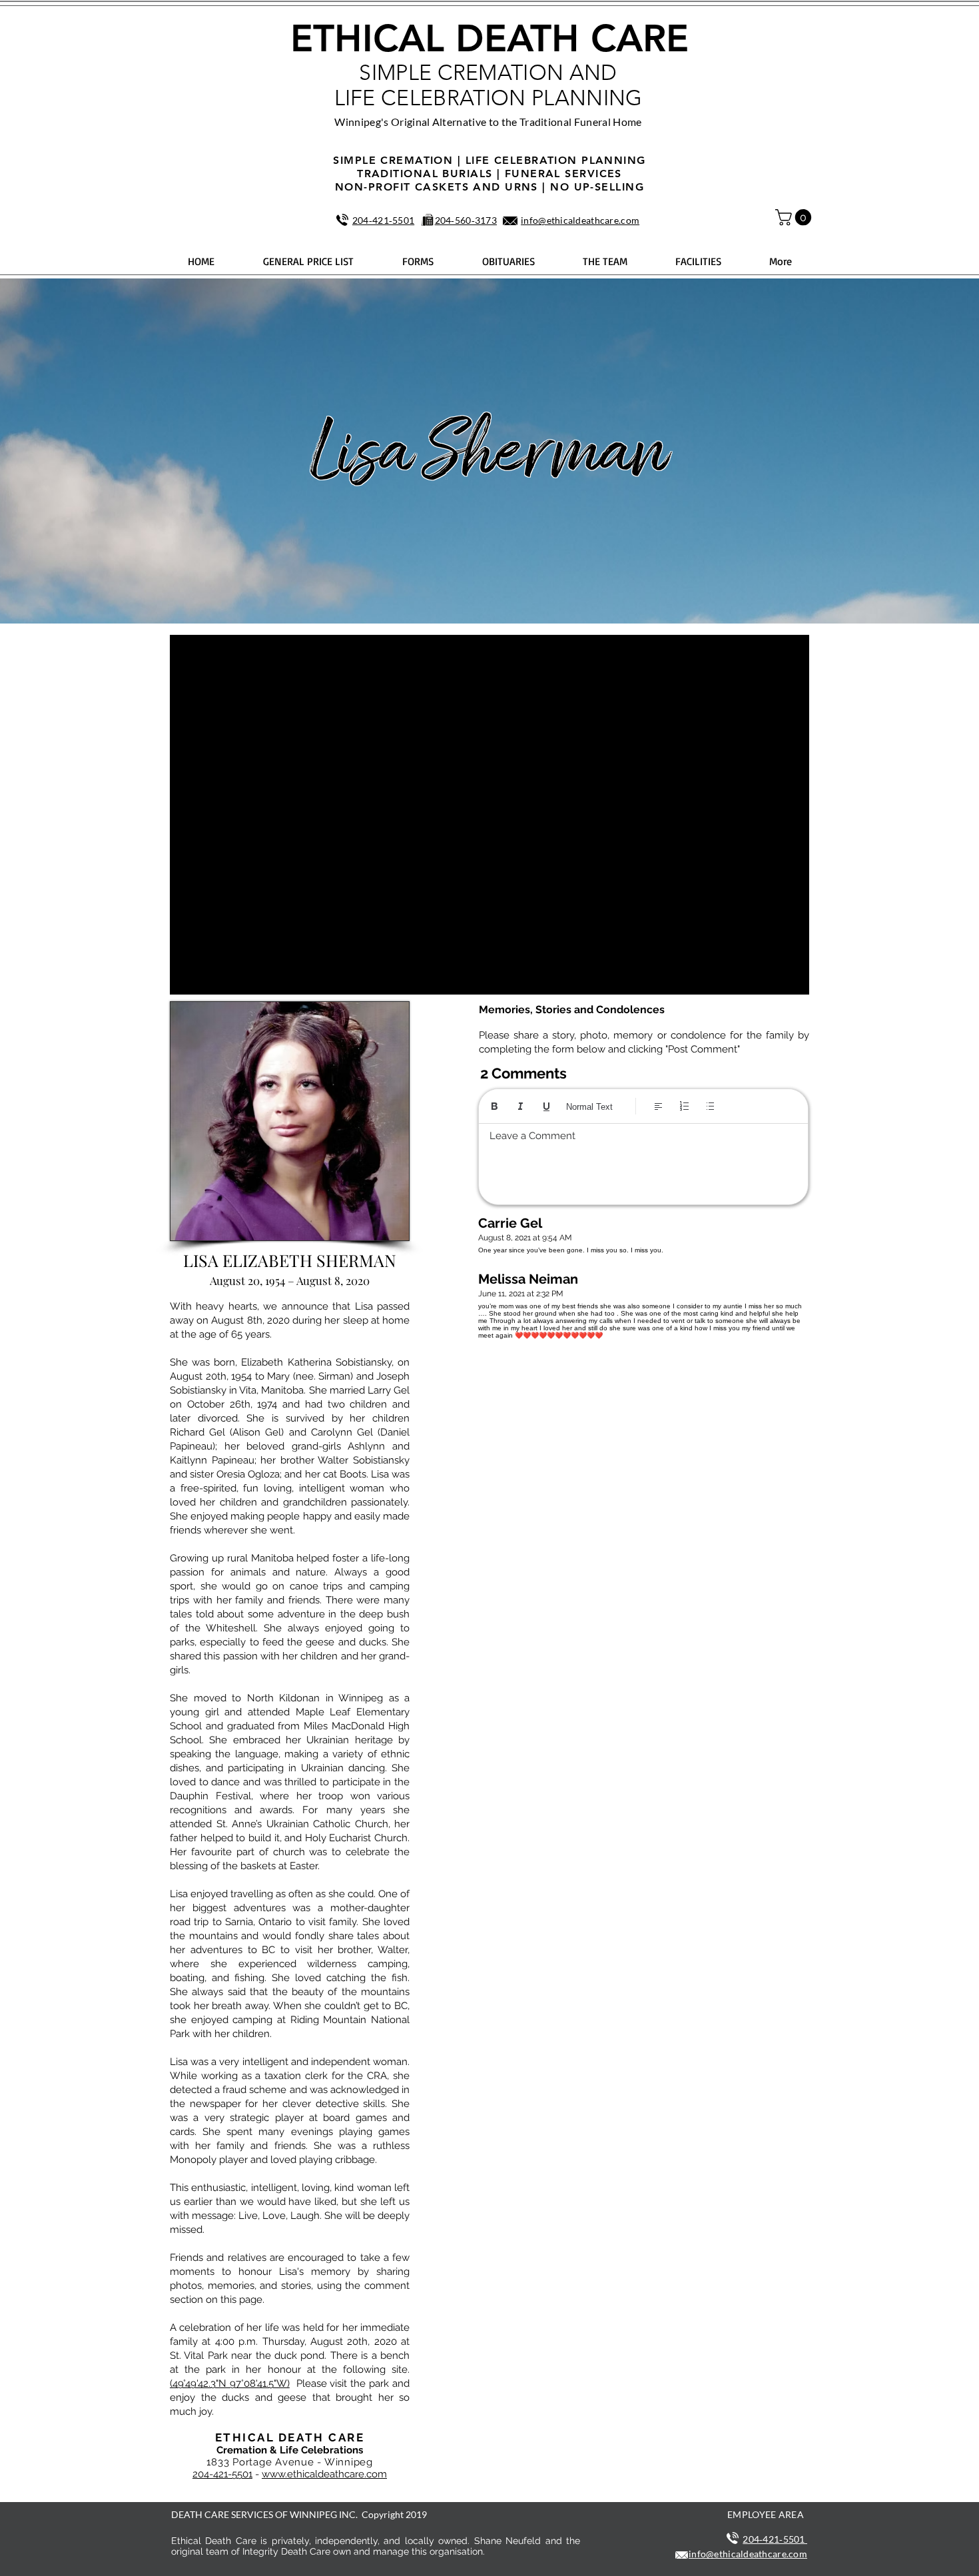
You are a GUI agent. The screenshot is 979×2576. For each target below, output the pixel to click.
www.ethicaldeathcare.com (324, 2474)
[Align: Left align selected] (658, 1106)
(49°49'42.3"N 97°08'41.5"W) (230, 2383)
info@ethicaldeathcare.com (580, 220)
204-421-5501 (222, 2474)
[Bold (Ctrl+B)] (494, 1106)
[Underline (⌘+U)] (546, 1106)
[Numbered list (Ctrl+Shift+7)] (684, 1106)
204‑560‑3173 (466, 220)
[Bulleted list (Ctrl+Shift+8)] (710, 1106)
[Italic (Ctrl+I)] (520, 1106)
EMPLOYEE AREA (766, 2514)
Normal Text (589, 1107)
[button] (795, 217)
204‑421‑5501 (383, 220)
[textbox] (643, 1160)
